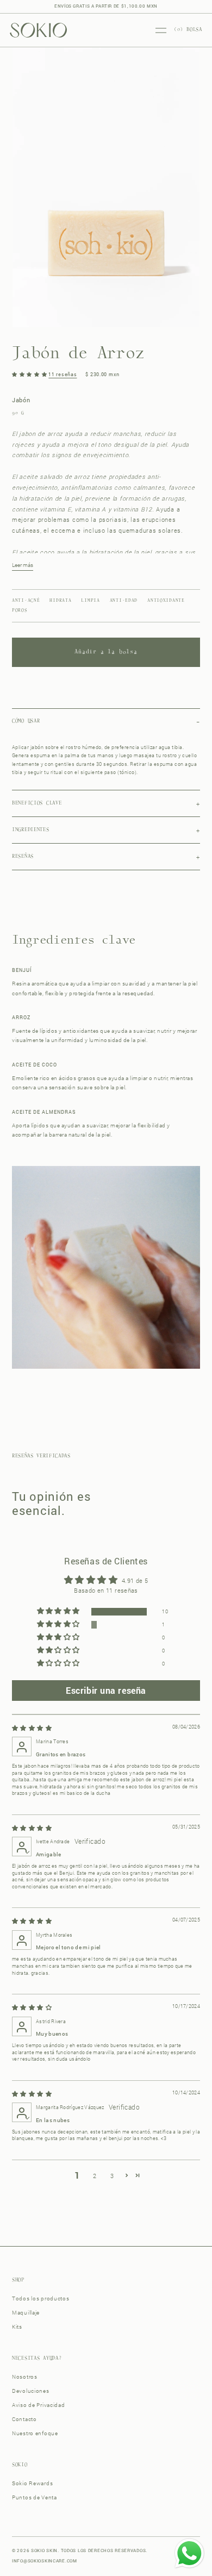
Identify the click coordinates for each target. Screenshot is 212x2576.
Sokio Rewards (32, 2483)
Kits (17, 2327)
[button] (30, 374)
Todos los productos (41, 2299)
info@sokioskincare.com (45, 2561)
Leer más (23, 565)
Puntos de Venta (35, 2497)
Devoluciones (31, 2391)
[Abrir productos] (161, 30)
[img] (32, 1728)
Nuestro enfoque (35, 2433)
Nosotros (25, 2377)
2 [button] (95, 2176)
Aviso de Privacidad (39, 2405)
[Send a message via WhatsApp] (189, 2553)
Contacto (24, 2419)
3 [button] (112, 2176)
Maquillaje (26, 2313)
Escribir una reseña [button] (106, 1690)
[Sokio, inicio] (38, 30)
